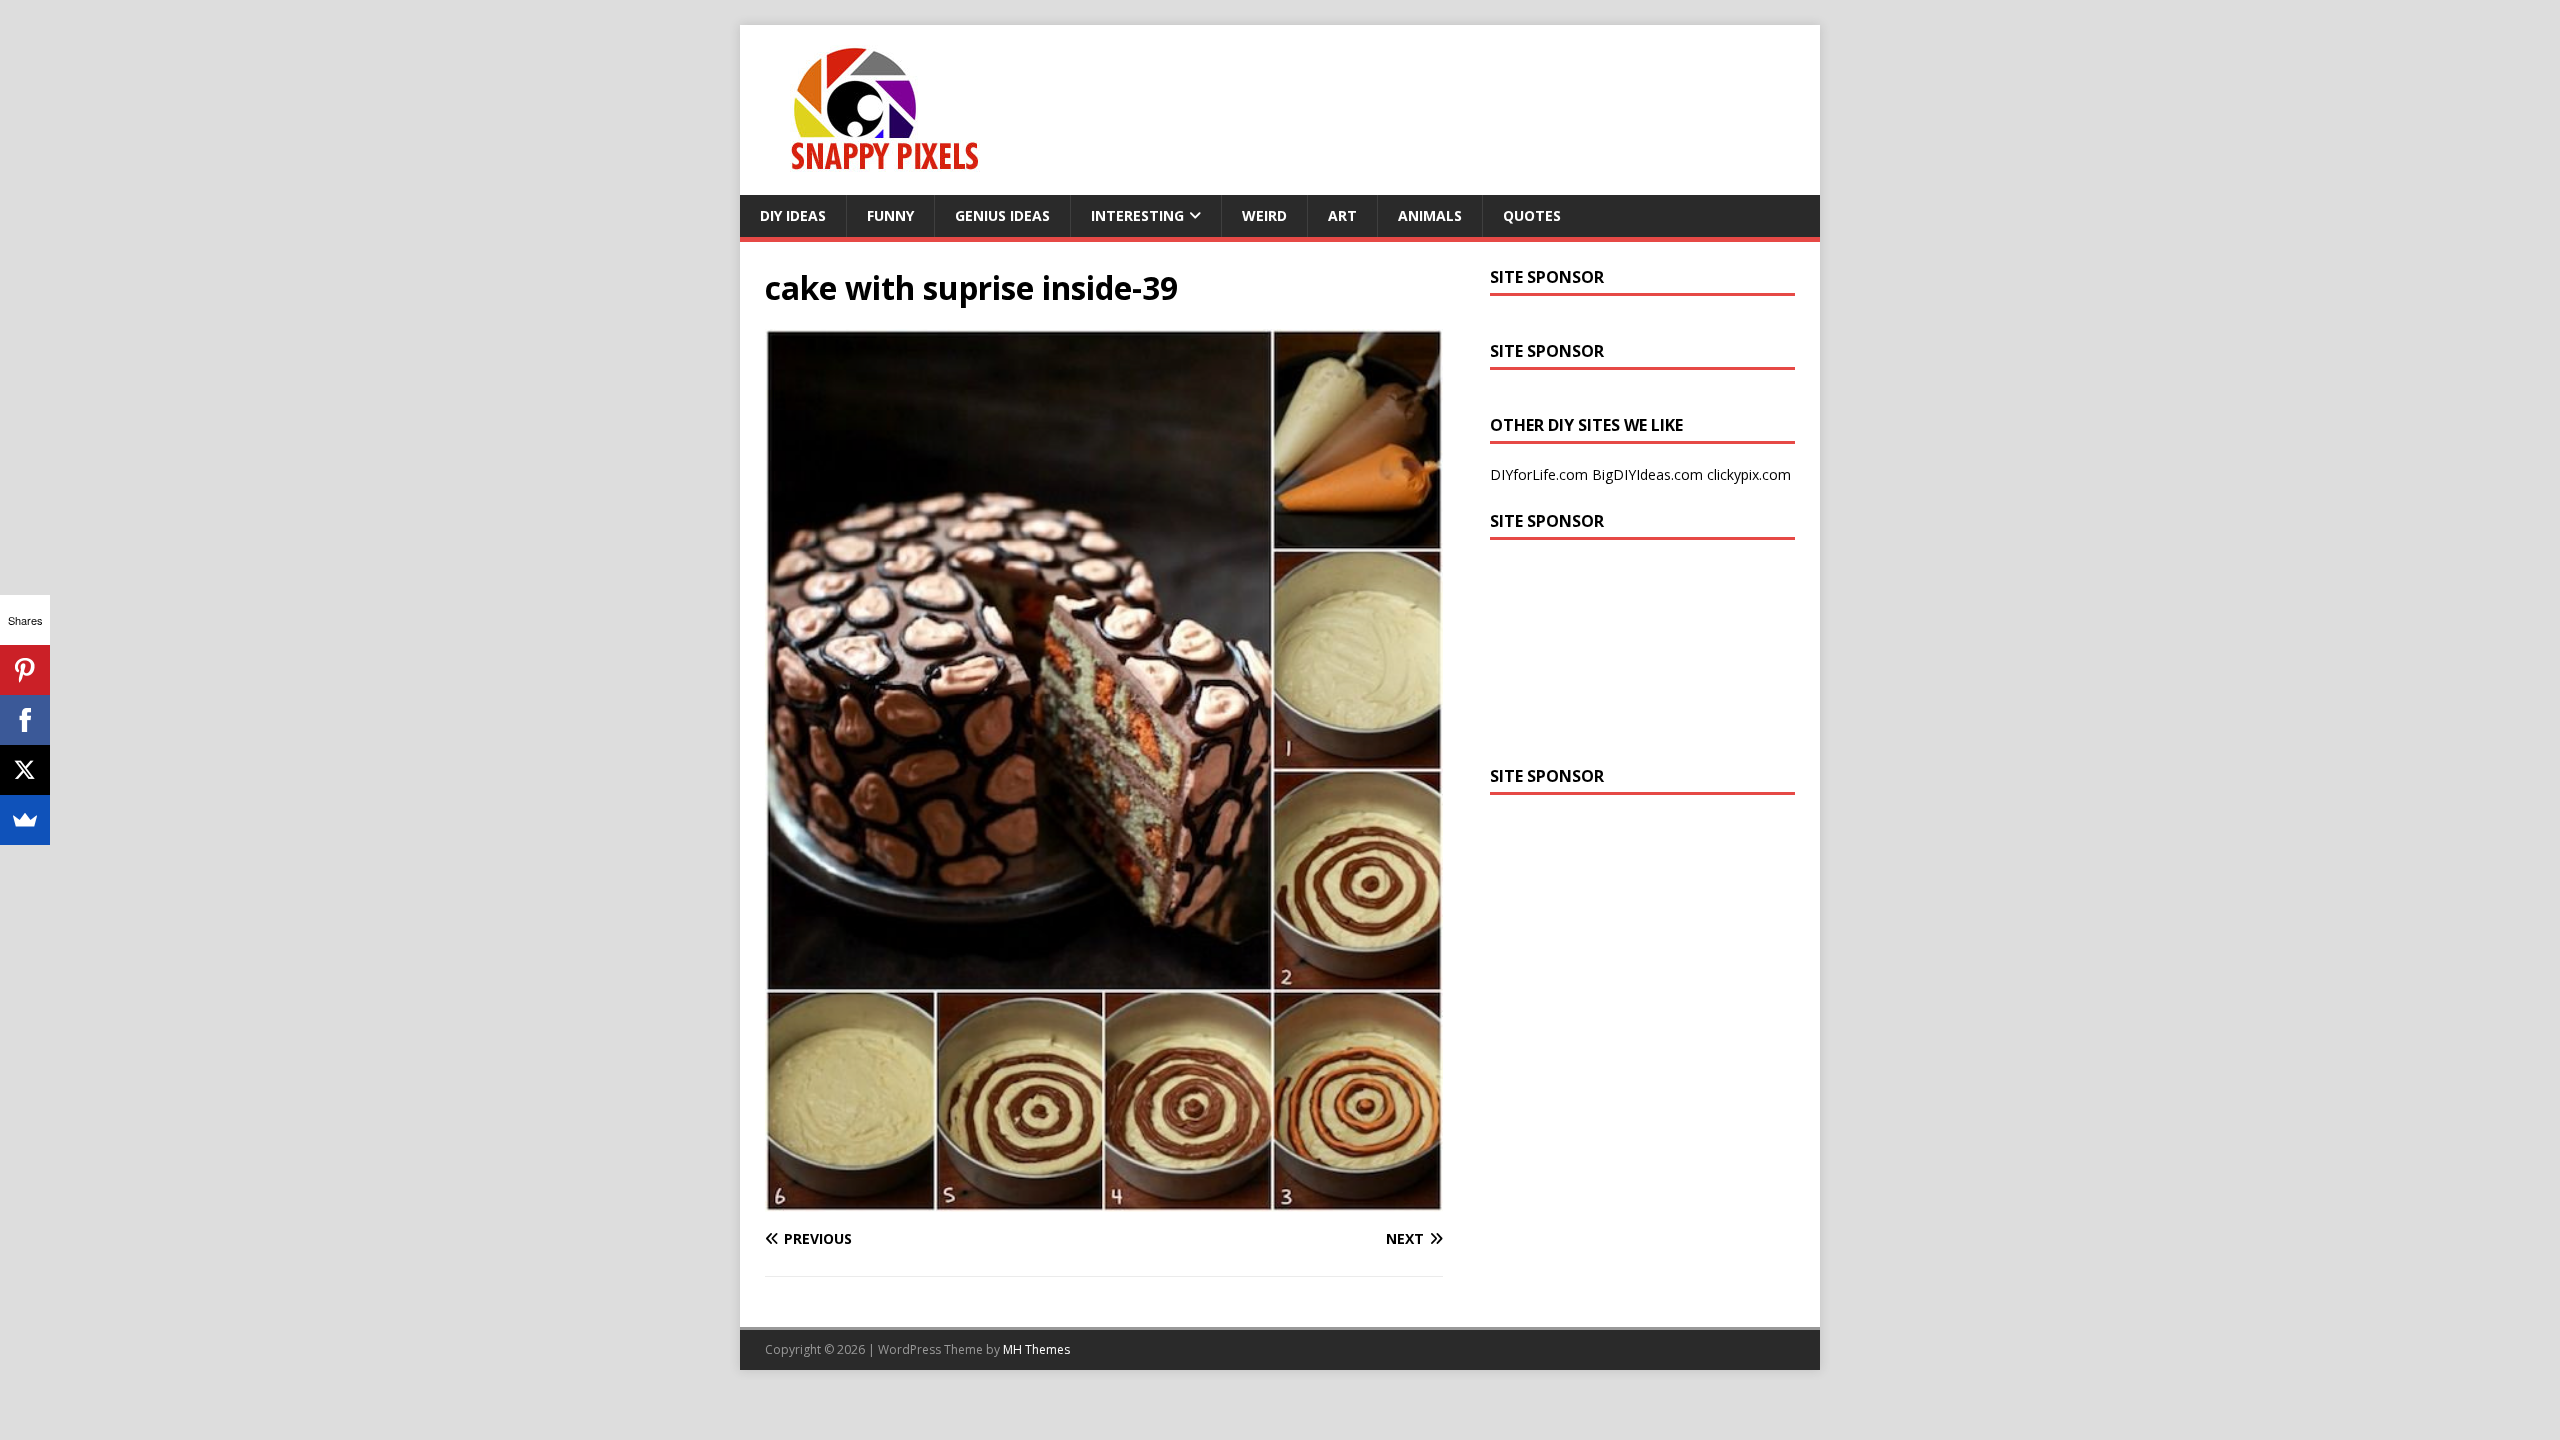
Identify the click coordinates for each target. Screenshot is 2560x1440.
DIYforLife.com (1539, 474)
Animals (1430, 215)
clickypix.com (1749, 474)
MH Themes (1036, 1349)
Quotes (1532, 215)
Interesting (1137, 215)
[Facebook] (25, 720)
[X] (25, 770)
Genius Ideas (1002, 215)
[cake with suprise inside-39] (1104, 1200)
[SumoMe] (25, 820)
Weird (1264, 215)
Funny (890, 215)
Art (1342, 215)
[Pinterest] (25, 670)
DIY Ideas (793, 215)
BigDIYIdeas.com (1647, 474)
